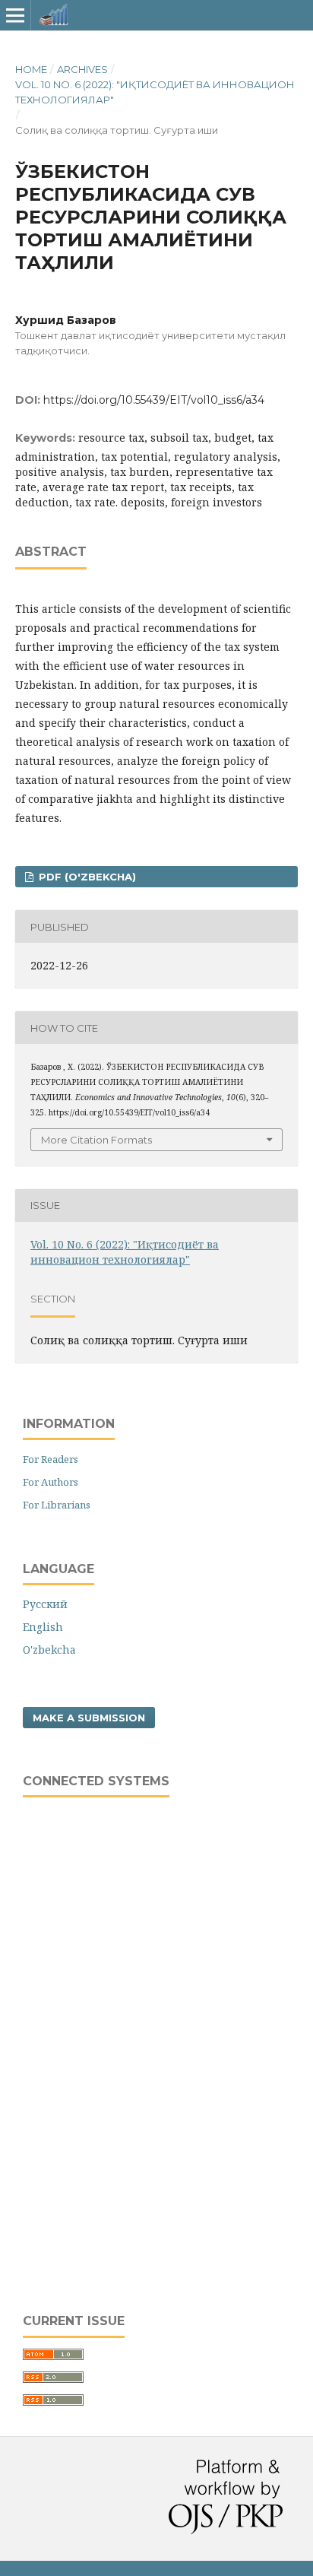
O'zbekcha (49, 1650)
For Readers (51, 1459)
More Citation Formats (96, 1140)
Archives (82, 69)
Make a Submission (89, 1718)
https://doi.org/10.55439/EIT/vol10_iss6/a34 (154, 400)
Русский (45, 1604)
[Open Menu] (15, 15)
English (43, 1627)
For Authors (51, 1482)
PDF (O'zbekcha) (86, 877)
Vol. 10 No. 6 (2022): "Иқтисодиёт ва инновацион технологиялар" (155, 92)
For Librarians (57, 1505)
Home (31, 69)
